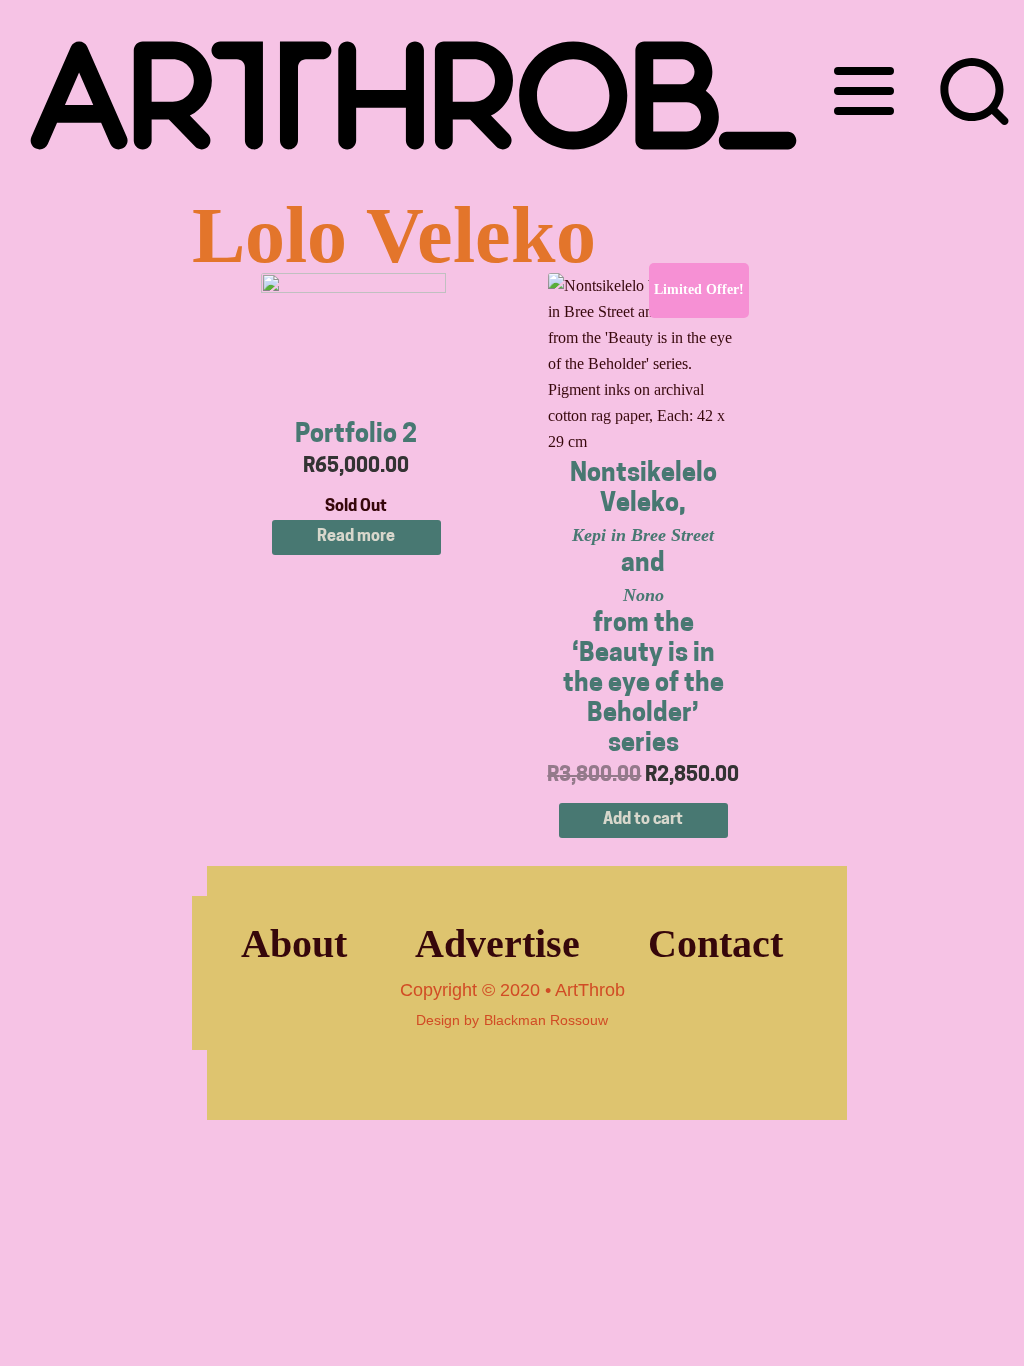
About (294, 943)
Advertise (497, 943)
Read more (356, 537)
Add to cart (643, 820)
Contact (715, 943)
